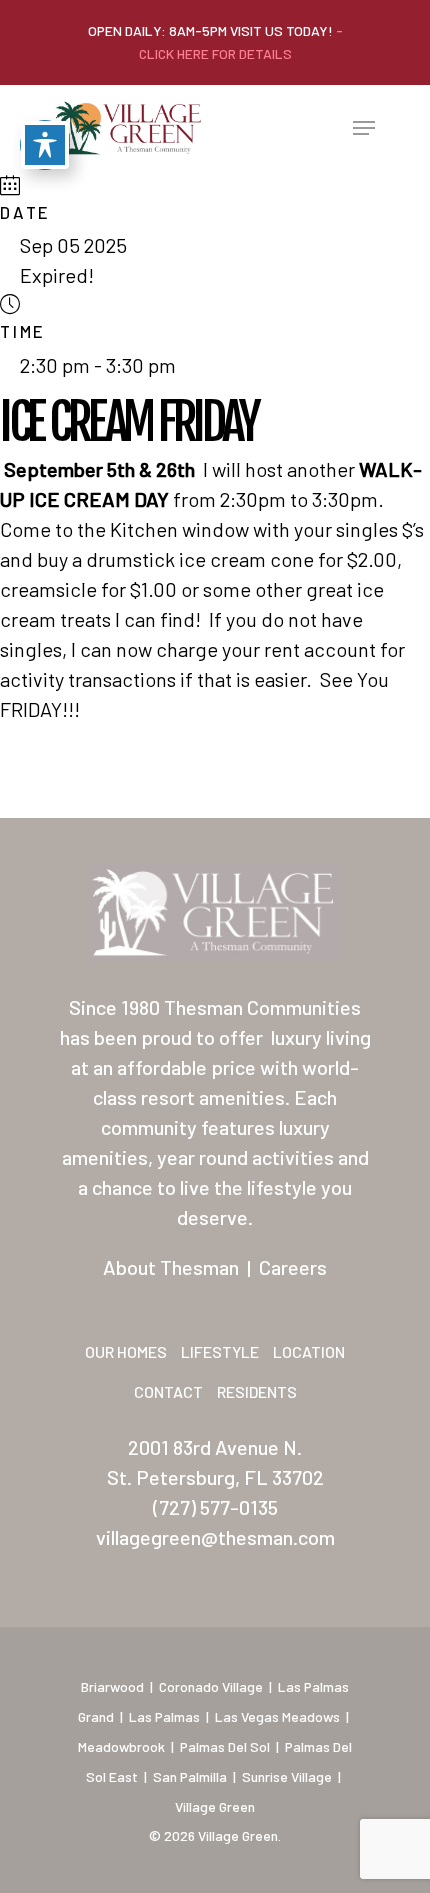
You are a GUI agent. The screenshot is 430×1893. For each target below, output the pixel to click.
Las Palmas (164, 1716)
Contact (168, 1391)
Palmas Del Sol (225, 1746)
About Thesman (171, 1267)
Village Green (215, 1806)
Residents (257, 1391)
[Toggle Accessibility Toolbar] (45, 145)
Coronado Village (211, 1686)
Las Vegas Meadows (277, 1716)
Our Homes (126, 1351)
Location (309, 1351)
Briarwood (112, 1686)
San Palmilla (190, 1776)
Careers (293, 1267)
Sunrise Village (287, 1776)
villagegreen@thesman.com (215, 1537)
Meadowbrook (121, 1746)
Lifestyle (220, 1351)
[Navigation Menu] (364, 128)
